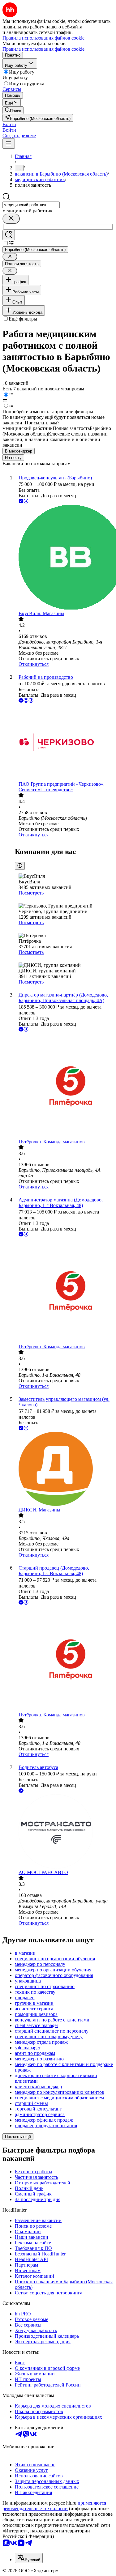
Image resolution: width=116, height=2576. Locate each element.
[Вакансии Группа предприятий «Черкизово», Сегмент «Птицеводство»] (64, 743)
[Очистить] (11, 219)
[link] (13, 110)
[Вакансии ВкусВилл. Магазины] (64, 558)
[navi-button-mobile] (9, 144)
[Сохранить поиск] (9, 235)
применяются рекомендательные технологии (54, 2506)
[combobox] (31, 205)
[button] (9, 124)
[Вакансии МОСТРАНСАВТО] (64, 1832)
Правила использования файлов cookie (43, 49)
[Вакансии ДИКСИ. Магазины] (64, 1469)
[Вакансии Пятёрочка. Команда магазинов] (64, 1086)
